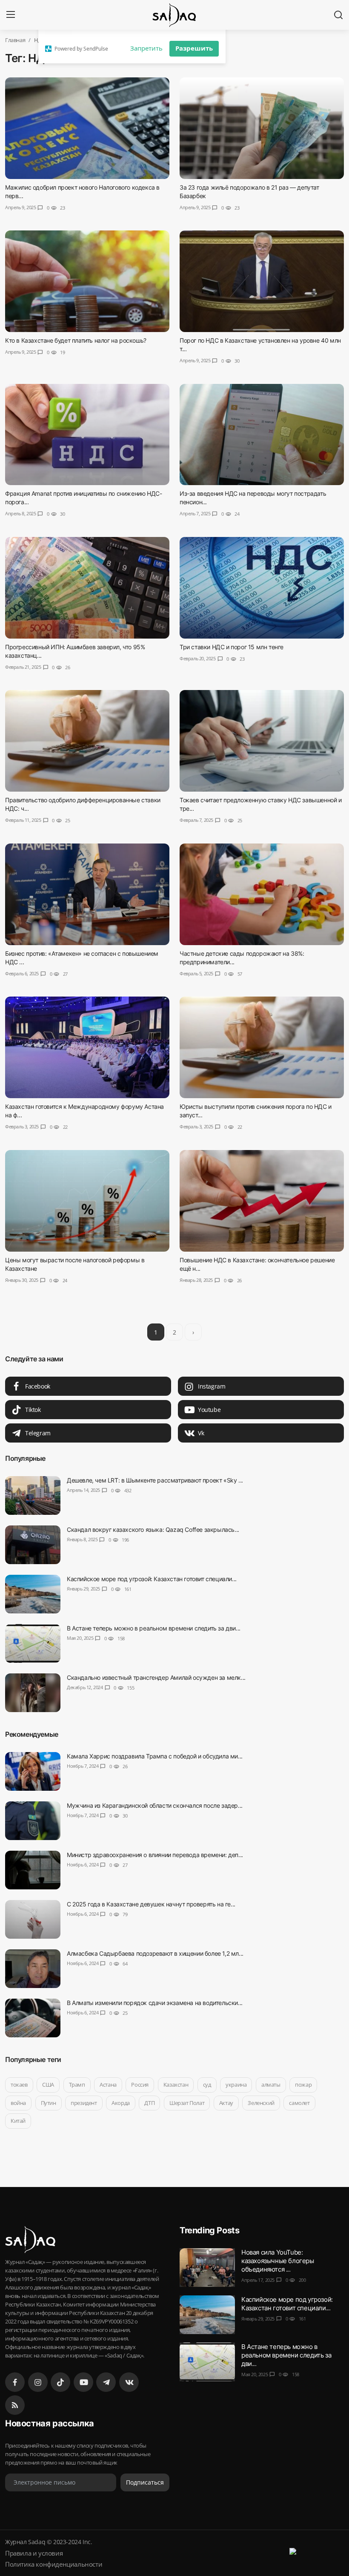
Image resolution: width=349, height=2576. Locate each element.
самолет (299, 2103)
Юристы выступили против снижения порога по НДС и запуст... (256, 1111)
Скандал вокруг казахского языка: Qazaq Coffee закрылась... (153, 1529)
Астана (108, 2085)
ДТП (149, 2103)
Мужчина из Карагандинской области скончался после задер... (155, 1805)
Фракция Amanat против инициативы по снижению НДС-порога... (83, 498)
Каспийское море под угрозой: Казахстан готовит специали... (152, 1579)
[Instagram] (38, 2382)
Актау (226, 2103)
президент (84, 2103)
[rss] (15, 2405)
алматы (271, 2085)
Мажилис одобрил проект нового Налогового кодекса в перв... (82, 192)
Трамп (77, 2085)
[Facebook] (15, 2382)
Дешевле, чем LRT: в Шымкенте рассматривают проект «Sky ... (155, 1480)
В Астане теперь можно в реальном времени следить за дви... (154, 1628)
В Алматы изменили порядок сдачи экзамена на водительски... (155, 2003)
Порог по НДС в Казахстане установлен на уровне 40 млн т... (260, 345)
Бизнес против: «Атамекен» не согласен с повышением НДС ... (82, 958)
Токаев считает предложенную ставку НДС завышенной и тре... (261, 804)
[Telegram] (106, 2382)
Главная (15, 40)
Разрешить (194, 48)
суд (207, 2085)
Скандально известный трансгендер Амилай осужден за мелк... (156, 1677)
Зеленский (261, 2103)
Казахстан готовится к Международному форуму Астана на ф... (84, 1111)
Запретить (146, 48)
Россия (140, 2085)
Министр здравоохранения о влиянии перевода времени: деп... (155, 1855)
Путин (49, 2103)
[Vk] (129, 2382)
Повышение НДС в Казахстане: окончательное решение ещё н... (257, 1264)
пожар (303, 2085)
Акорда (121, 2103)
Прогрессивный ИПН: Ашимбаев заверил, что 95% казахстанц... (75, 651)
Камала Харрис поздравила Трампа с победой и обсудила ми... (155, 1756)
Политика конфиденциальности (54, 2564)
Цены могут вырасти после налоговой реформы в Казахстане (75, 1264)
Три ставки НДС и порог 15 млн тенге (232, 647)
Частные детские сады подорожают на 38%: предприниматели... (242, 958)
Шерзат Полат (187, 2103)
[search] (338, 15)
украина (236, 2085)
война (18, 2103)
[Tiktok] (60, 2382)
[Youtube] (83, 2382)
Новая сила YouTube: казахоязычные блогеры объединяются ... (278, 2261)
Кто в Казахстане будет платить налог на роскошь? (76, 340)
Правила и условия (34, 2553)
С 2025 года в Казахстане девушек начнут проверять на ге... (151, 1904)
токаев (19, 2085)
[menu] (11, 15)
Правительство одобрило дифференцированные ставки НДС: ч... (83, 804)
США (48, 2085)
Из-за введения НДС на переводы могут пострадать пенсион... (253, 498)
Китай (18, 2121)
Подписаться (145, 2482)
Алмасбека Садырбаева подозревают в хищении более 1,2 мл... (155, 1953)
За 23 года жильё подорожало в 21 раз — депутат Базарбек (249, 192)
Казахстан (176, 2085)
